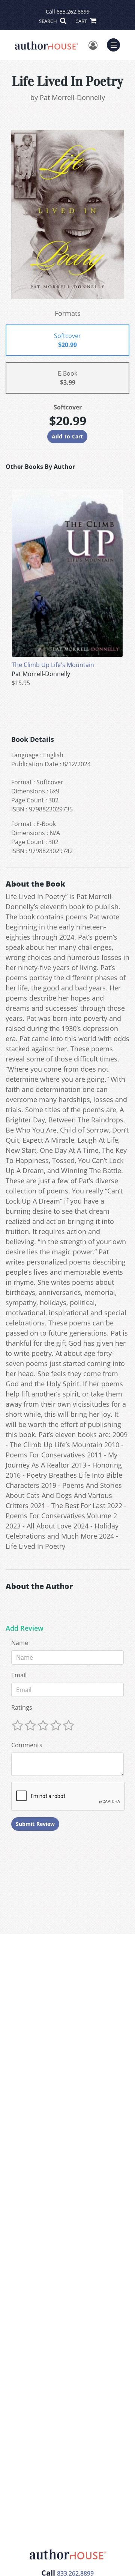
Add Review (25, 1628)
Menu (116, 44)
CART (82, 21)
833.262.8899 (73, 11)
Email (19, 1675)
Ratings (22, 1707)
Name (20, 1643)
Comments (27, 1745)
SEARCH (49, 21)
